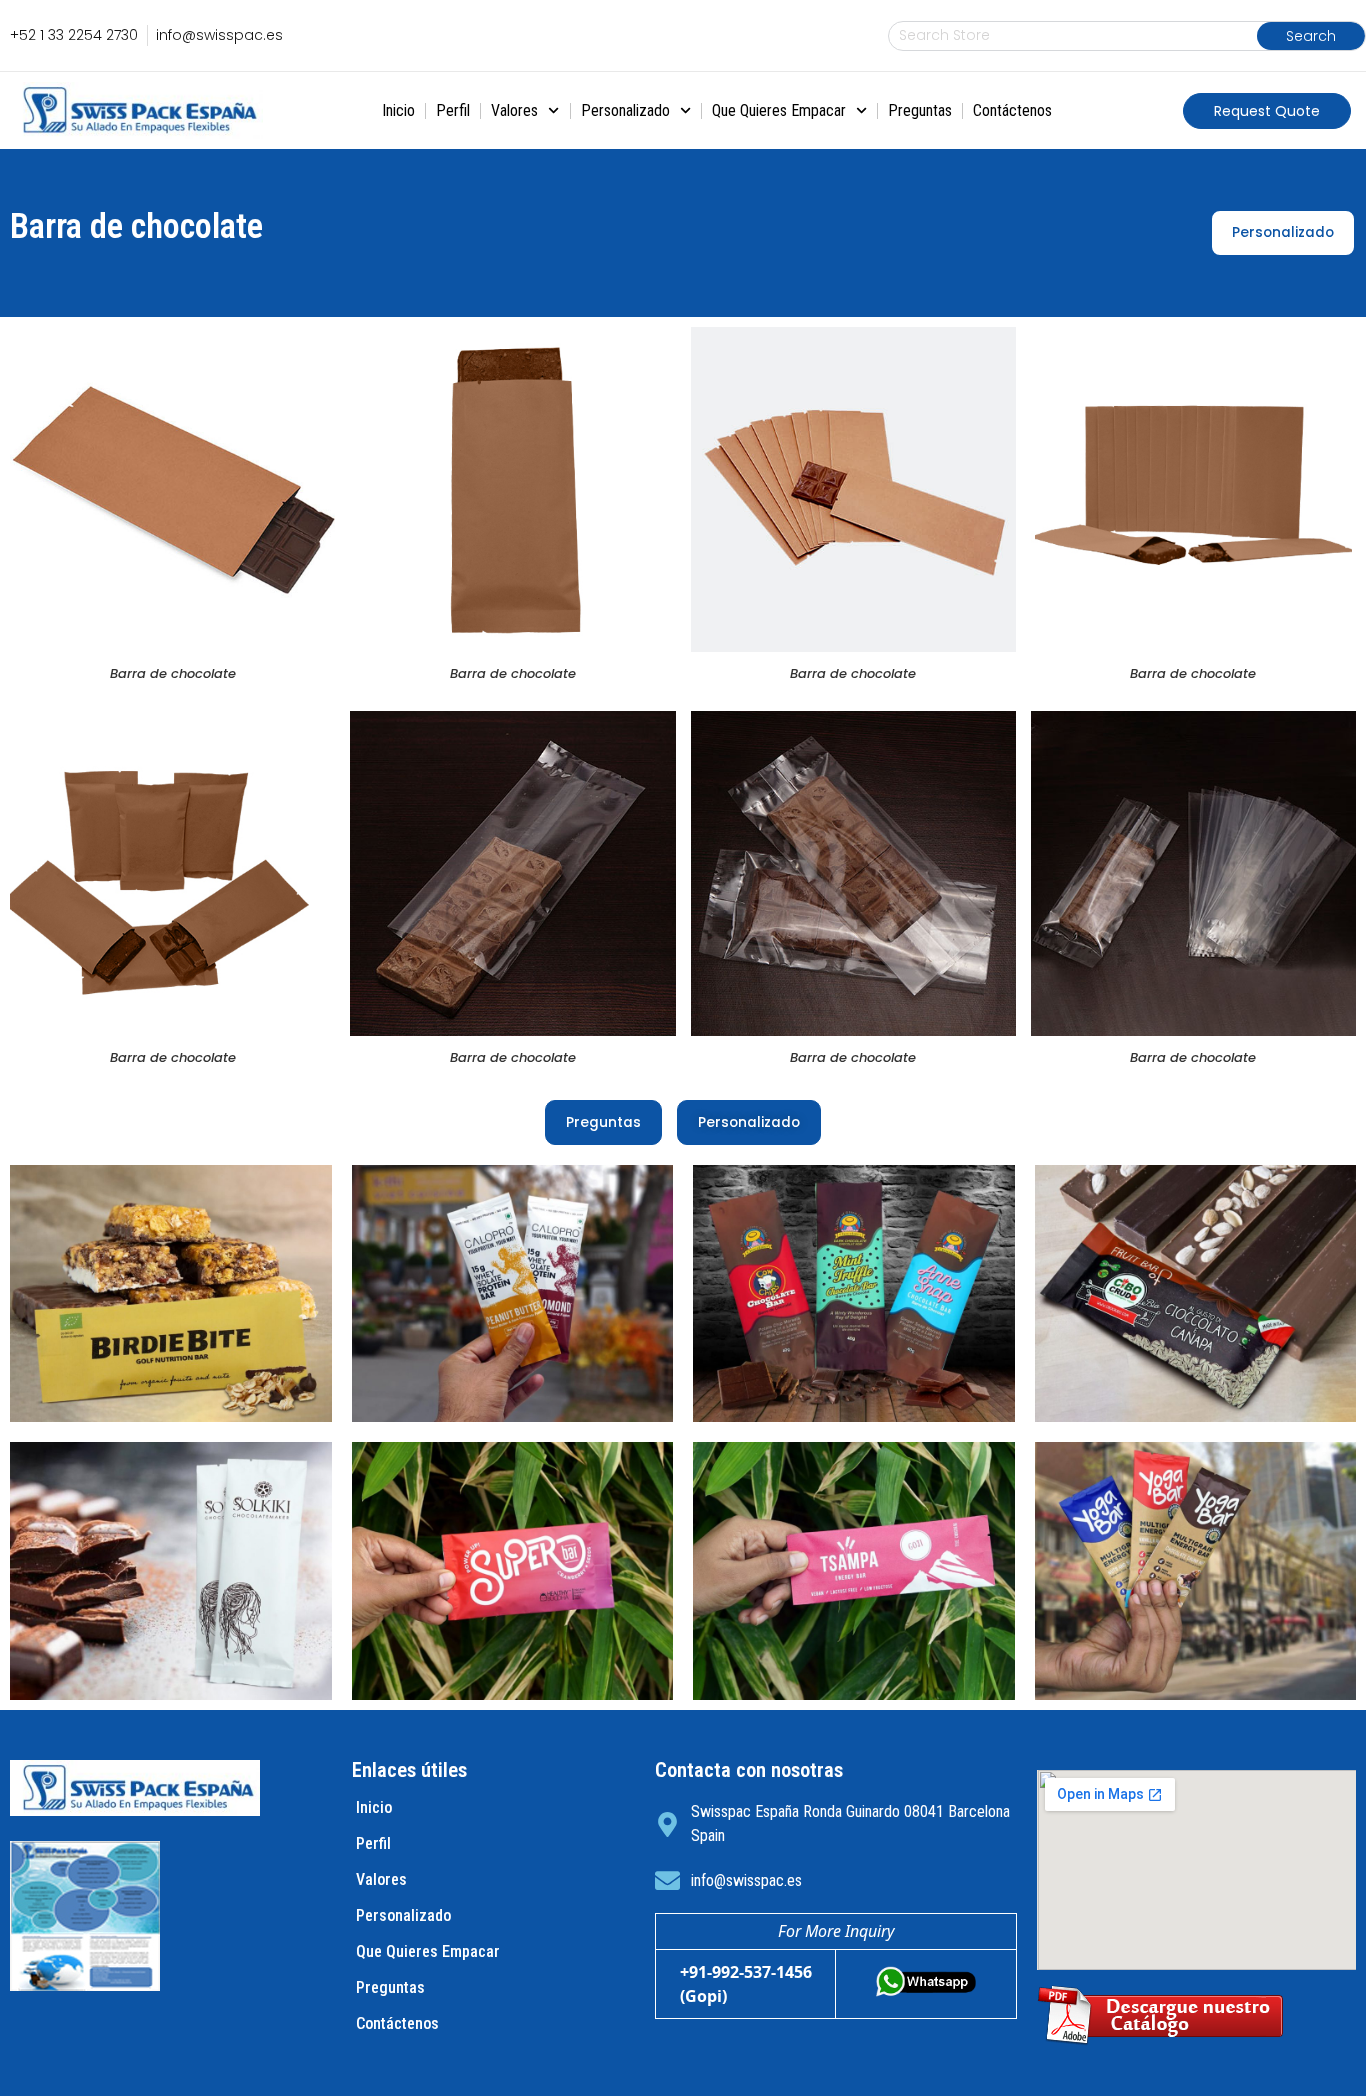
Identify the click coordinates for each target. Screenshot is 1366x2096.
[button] (1267, 111)
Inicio (398, 110)
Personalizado (625, 110)
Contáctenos (1012, 110)
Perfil (453, 110)
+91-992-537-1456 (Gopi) (746, 1984)
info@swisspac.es (746, 1880)
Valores (514, 110)
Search (1311, 36)
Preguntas (920, 110)
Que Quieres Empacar (779, 110)
